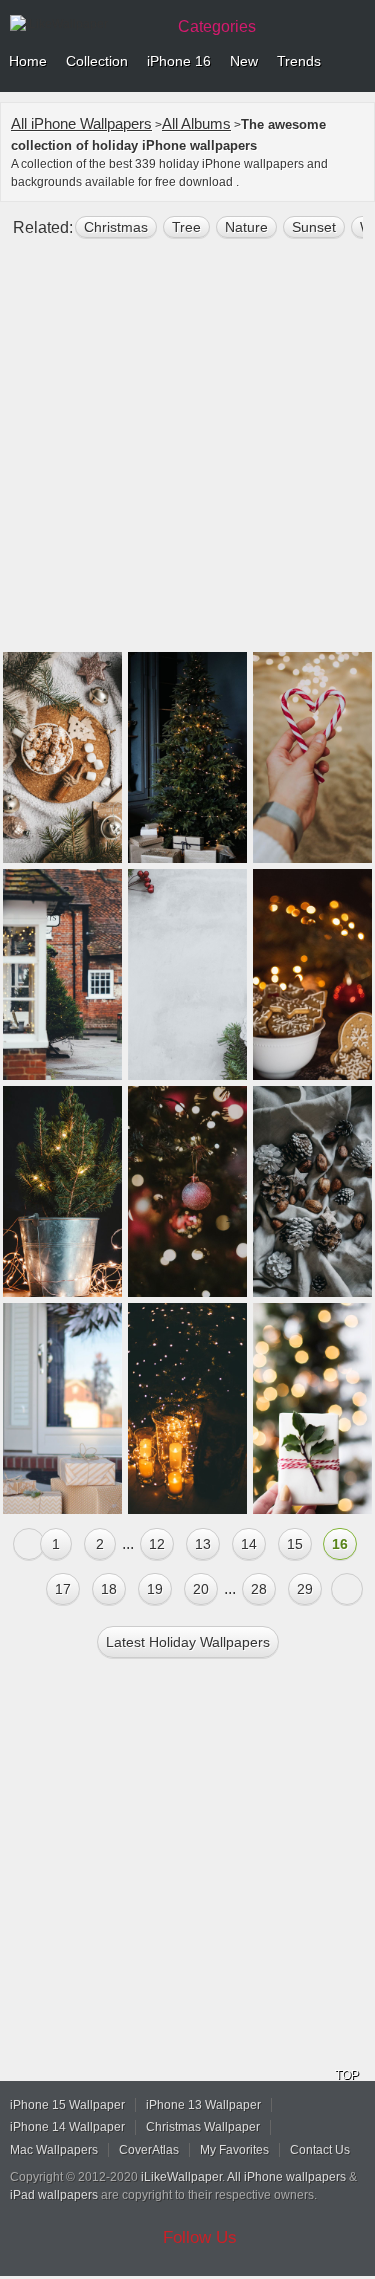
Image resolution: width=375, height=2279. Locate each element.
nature (246, 227)
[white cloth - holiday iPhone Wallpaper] (312, 1408)
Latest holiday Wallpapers (188, 1642)
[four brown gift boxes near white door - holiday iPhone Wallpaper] (62, 1408)
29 (305, 1589)
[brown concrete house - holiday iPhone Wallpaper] (62, 974)
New (244, 61)
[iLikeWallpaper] (85, 24)
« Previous (29, 1544)
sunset (314, 227)
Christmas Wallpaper (203, 2127)
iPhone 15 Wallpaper (67, 2105)
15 (295, 1544)
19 (155, 1589)
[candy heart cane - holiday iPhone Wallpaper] (312, 757)
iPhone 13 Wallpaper (203, 2105)
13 (203, 1544)
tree (186, 227)
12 (157, 1544)
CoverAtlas (149, 2150)
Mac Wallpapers (54, 2150)
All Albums (196, 123)
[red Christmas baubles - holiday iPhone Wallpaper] (187, 1191)
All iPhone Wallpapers (81, 123)
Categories (217, 26)
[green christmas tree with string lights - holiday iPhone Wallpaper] (187, 757)
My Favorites (234, 2150)
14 (249, 1544)
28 (259, 1589)
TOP (347, 2075)
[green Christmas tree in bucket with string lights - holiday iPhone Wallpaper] (62, 1191)
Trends (299, 61)
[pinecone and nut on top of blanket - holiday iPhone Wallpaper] (312, 1191)
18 (109, 1589)
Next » (347, 1589)
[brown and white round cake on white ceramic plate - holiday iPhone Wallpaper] (62, 757)
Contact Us (320, 2150)
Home (28, 61)
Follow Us (200, 2237)
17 (63, 1589)
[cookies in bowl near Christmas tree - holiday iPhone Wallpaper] (312, 974)
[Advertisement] (187, 453)
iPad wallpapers (54, 2195)
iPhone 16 (179, 61)
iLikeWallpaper (181, 2177)
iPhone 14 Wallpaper (67, 2127)
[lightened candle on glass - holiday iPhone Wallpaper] (187, 1408)
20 (201, 1589)
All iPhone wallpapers (286, 2177)
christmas (116, 227)
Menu (355, 62)
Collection (97, 61)
